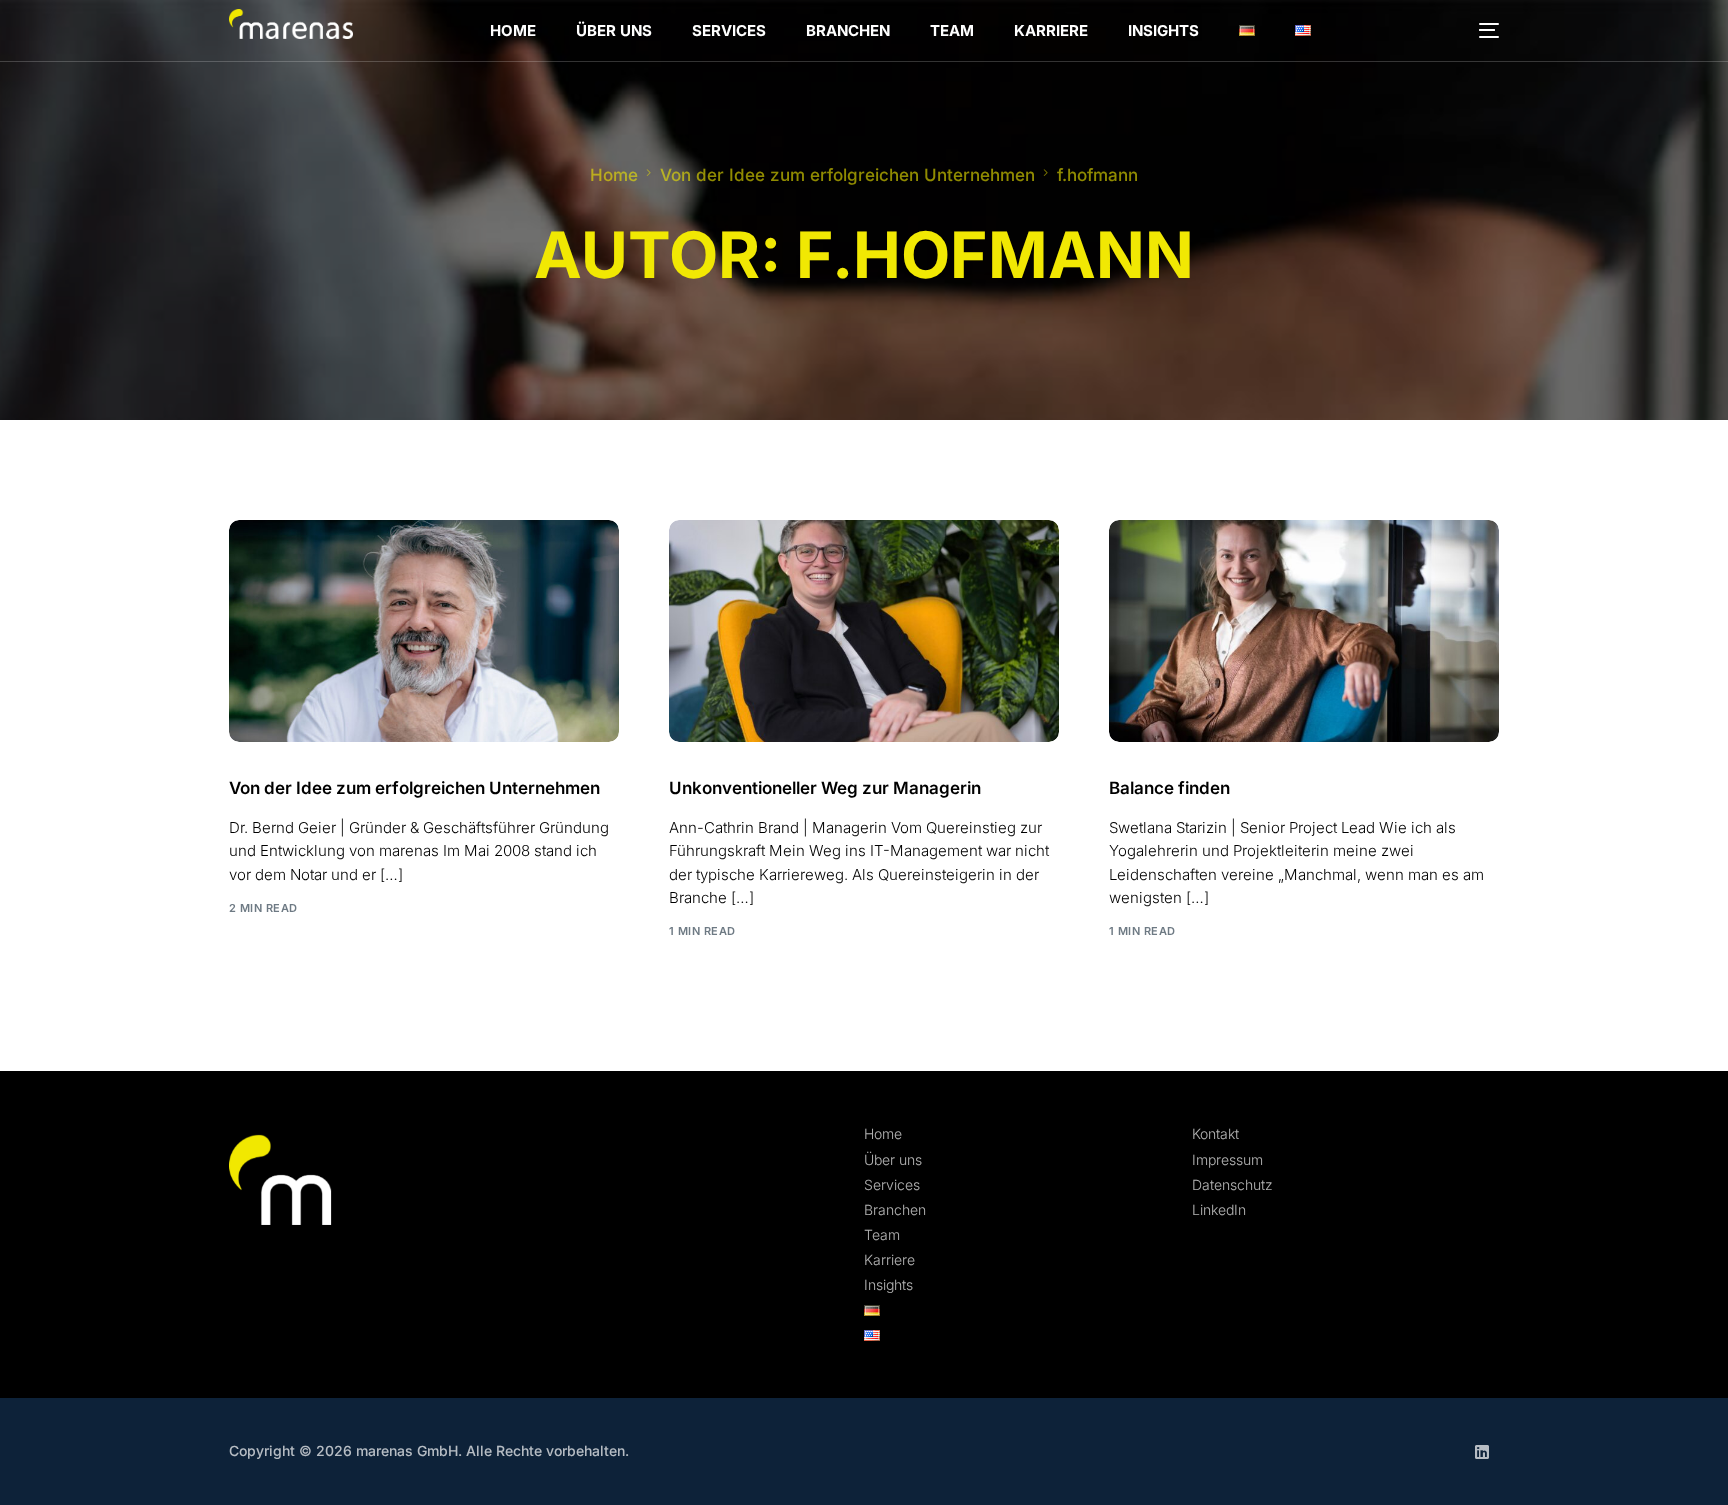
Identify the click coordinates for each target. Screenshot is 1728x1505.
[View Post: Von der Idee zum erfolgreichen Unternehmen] (424, 631)
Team (882, 1234)
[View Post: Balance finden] (1304, 631)
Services (892, 1184)
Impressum (1227, 1159)
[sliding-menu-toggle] (1489, 30)
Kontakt (1215, 1133)
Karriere (889, 1259)
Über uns (893, 1159)
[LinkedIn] (1482, 1451)
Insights (888, 1284)
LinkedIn (1219, 1209)
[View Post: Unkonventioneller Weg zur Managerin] (864, 631)
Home (883, 1133)
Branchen (895, 1209)
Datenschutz (1232, 1184)
